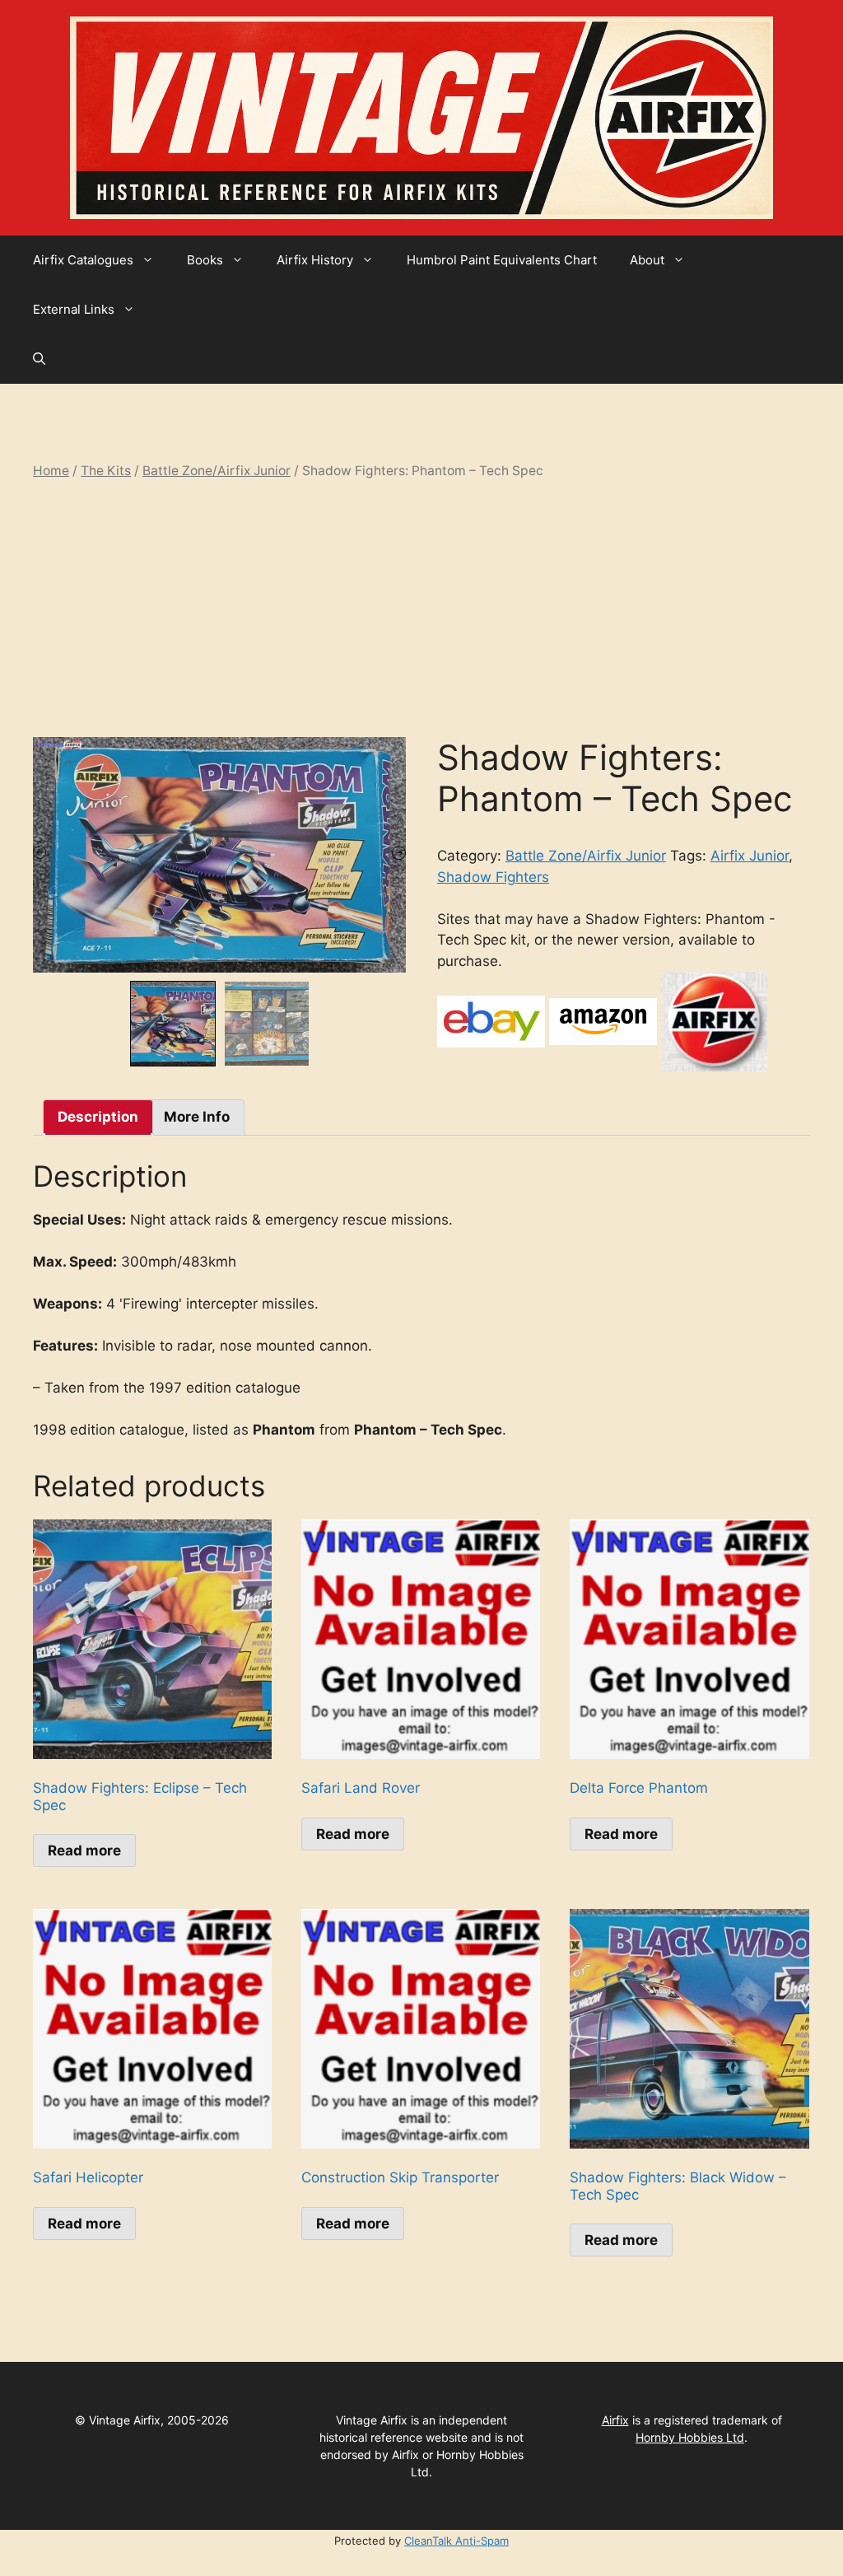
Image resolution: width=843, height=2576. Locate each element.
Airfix (615, 2420)
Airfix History (315, 260)
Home (51, 471)
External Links (74, 309)
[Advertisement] (421, 609)
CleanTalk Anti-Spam (456, 2541)
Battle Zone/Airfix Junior (217, 471)
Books (205, 260)
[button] (39, 359)
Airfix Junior (750, 856)
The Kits (106, 471)
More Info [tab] (197, 1117)
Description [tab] (98, 1117)
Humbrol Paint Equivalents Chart (502, 260)
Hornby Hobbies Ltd (690, 2437)
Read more (84, 1850)
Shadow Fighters (493, 877)
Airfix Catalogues (83, 260)
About (647, 260)
